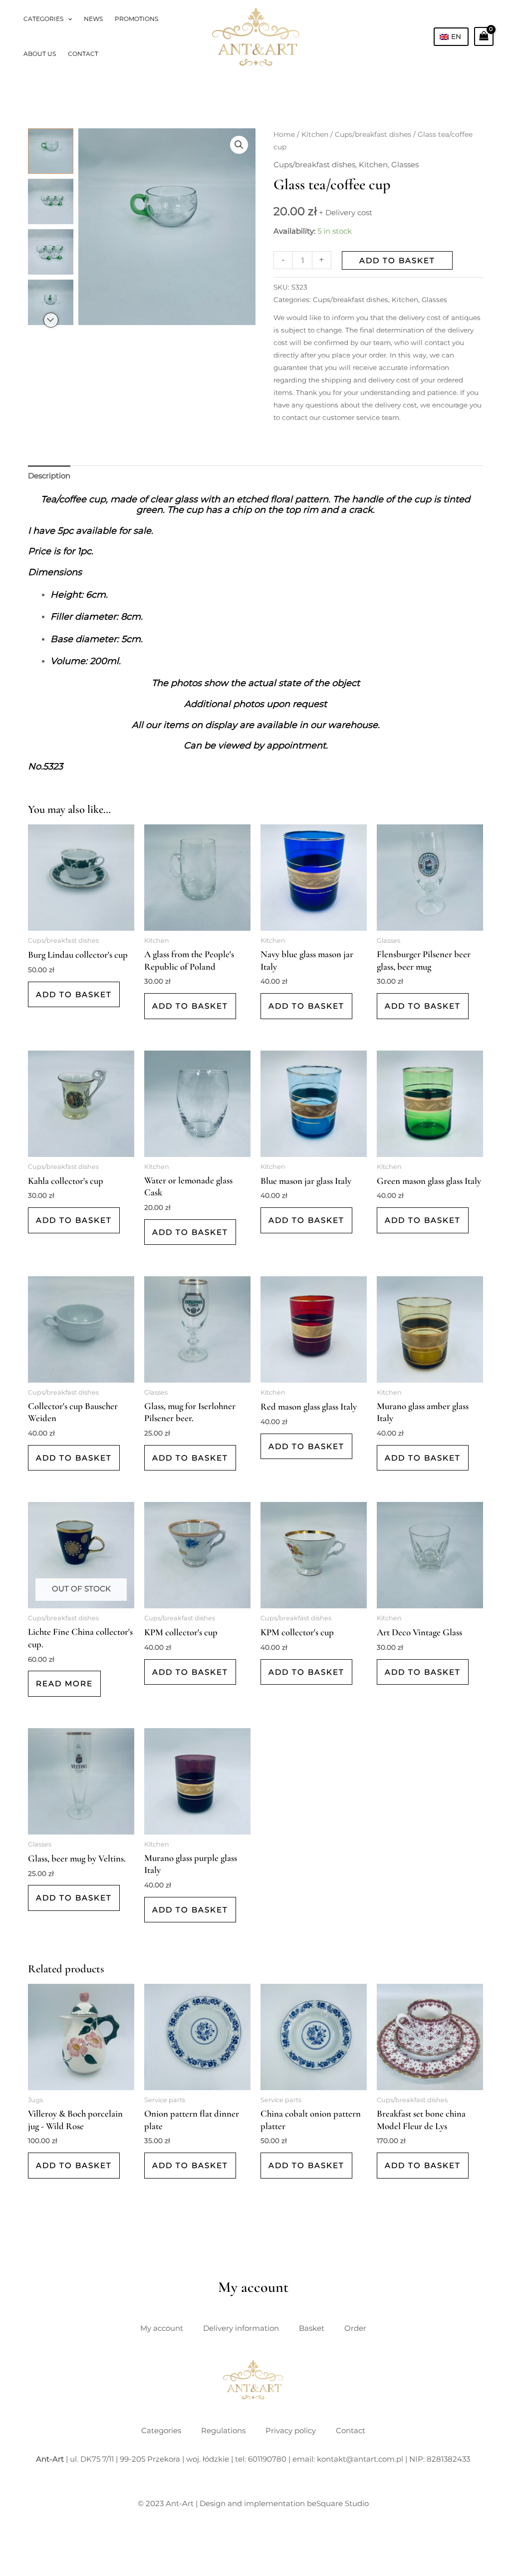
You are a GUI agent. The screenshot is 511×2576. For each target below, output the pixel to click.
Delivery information (241, 2328)
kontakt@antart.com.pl (360, 2459)
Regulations (223, 2430)
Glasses (405, 165)
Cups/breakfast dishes (373, 134)
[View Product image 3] (51, 252)
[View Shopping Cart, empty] (484, 36)
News (93, 19)
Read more (64, 1683)
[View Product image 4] (51, 302)
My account (162, 2328)
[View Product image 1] (51, 151)
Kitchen (315, 134)
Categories (43, 19)
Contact (83, 54)
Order (355, 2328)
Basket (312, 2328)
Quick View (81, 922)
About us (40, 54)
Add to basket (397, 260)
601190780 (267, 2459)
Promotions (136, 19)
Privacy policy (291, 2430)
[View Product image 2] (51, 201)
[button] (68, 19)
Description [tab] (49, 476)
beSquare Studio (338, 2503)
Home (284, 134)
